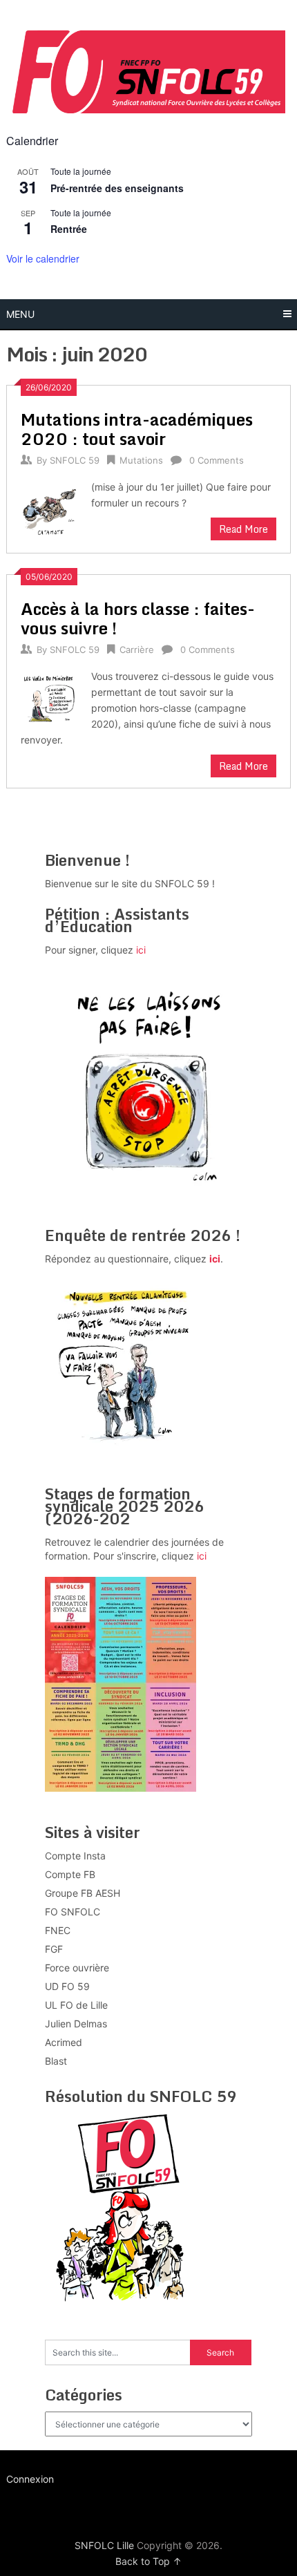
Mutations (141, 460)
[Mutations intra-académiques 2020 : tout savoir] (49, 509)
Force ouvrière (77, 1968)
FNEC (58, 1930)
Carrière (137, 650)
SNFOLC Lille (104, 2545)
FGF (54, 1949)
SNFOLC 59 (75, 460)
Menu (20, 314)
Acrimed (64, 2042)
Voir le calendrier (43, 258)
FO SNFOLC (73, 1912)
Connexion (30, 2479)
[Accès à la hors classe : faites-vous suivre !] (49, 698)
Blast (56, 2061)
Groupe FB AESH (83, 1893)
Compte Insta (75, 1856)
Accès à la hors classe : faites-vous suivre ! (138, 618)
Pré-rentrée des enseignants (117, 188)
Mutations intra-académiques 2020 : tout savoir (137, 429)
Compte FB (70, 1874)
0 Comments (217, 460)
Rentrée (69, 229)
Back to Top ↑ (148, 2561)
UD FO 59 (67, 1986)
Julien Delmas (76, 2024)
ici (141, 950)
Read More (243, 529)
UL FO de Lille (76, 2005)
